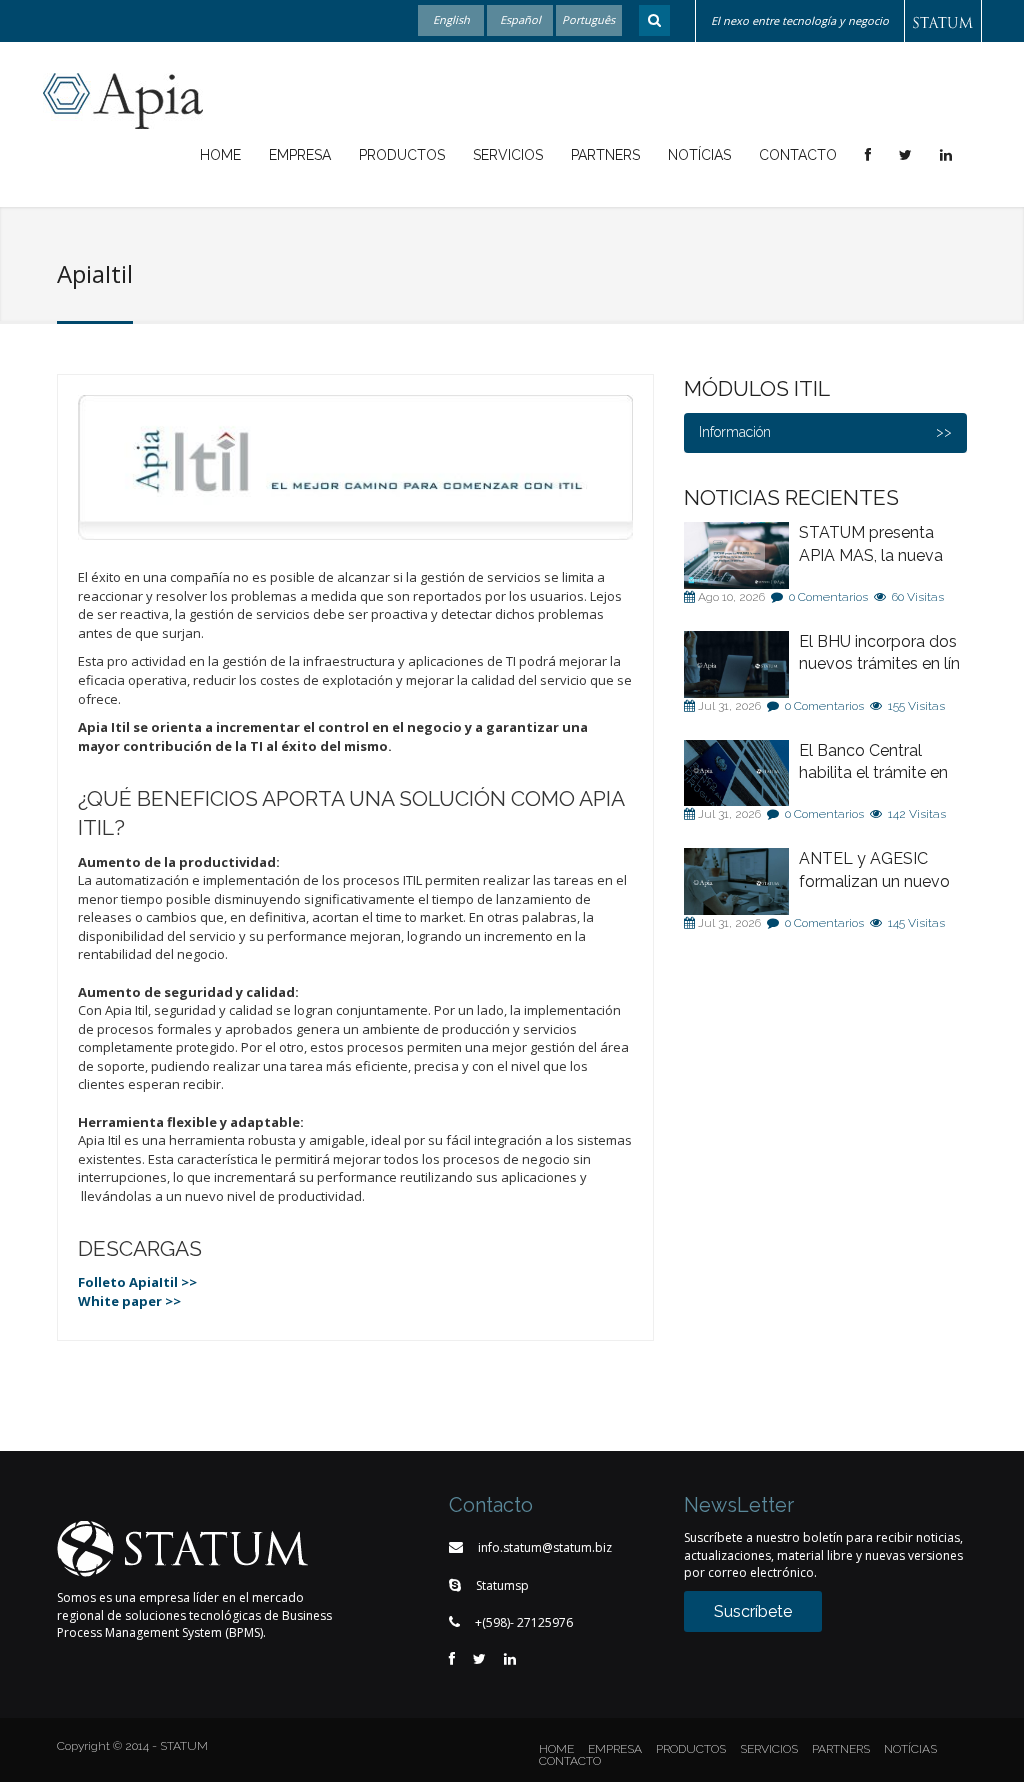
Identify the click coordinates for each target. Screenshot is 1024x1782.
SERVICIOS (769, 1749)
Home (220, 155)
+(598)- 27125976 (524, 1622)
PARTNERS (841, 1749)
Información (735, 432)
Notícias (699, 155)
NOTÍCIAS (910, 1749)
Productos (402, 155)
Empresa (300, 155)
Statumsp (502, 1585)
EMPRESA (615, 1749)
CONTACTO (570, 1761)
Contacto (798, 155)
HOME (556, 1749)
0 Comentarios (828, 597)
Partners (605, 155)
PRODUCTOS (691, 1749)
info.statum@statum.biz (545, 1547)
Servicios (508, 155)
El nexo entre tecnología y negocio (800, 20)
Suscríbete (753, 1611)
